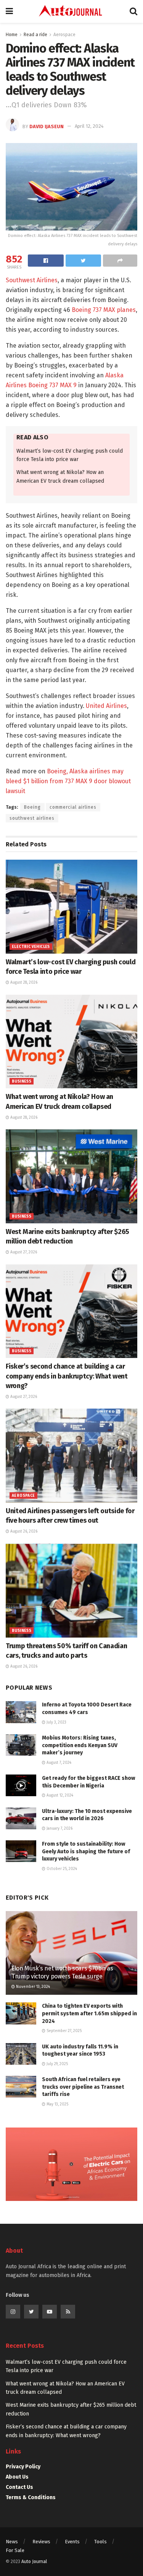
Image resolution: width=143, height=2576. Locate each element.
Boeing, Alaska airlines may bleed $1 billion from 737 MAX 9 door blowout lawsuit (68, 781)
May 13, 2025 (57, 2104)
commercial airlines (73, 807)
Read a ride (35, 35)
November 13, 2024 (32, 1987)
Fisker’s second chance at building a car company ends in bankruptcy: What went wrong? (67, 1376)
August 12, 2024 (59, 1795)
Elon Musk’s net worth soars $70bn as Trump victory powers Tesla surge (62, 1972)
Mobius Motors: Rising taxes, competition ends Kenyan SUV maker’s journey (80, 1745)
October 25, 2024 (61, 1869)
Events (72, 2542)
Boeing (32, 807)
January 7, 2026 (59, 1829)
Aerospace (64, 35)
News (12, 2542)
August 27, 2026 (23, 1252)
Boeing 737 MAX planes (104, 310)
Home (12, 35)
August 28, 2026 (23, 983)
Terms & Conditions (31, 2497)
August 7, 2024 (58, 1763)
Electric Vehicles (31, 947)
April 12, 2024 (89, 126)
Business (22, 1081)
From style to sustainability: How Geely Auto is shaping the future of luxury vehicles (86, 1851)
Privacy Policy (23, 2467)
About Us (17, 2477)
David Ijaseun (47, 126)
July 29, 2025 (57, 2064)
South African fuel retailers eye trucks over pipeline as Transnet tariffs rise (83, 2087)
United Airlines (106, 706)
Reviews (41, 2542)
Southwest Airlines (32, 280)
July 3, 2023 (56, 1722)
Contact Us (19, 2487)
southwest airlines (32, 818)
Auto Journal (34, 2562)
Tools (100, 2542)
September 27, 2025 (63, 2031)
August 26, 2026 (23, 1531)
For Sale (15, 2550)
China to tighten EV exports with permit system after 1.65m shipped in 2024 (89, 2013)
